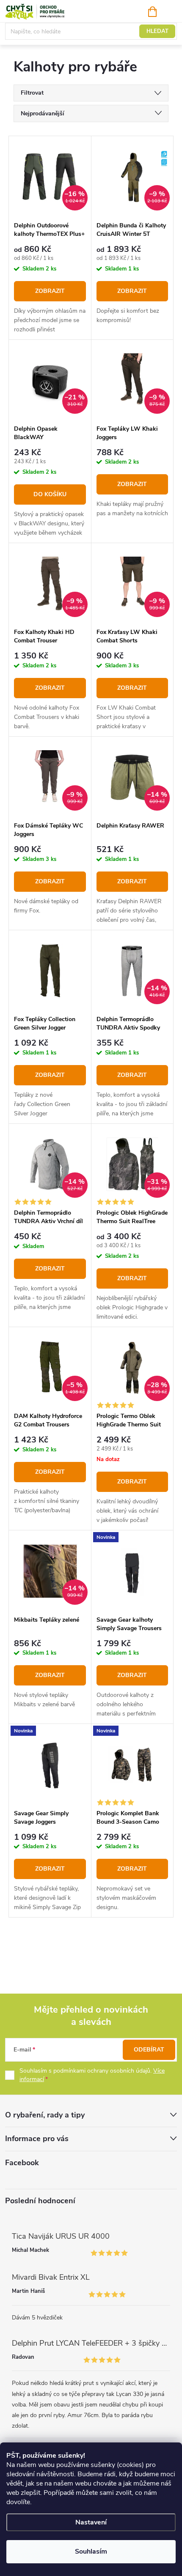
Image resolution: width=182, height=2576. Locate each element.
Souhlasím (91, 2551)
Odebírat (149, 2050)
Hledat (157, 31)
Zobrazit (50, 291)
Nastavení (91, 2522)
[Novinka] (132, 1571)
